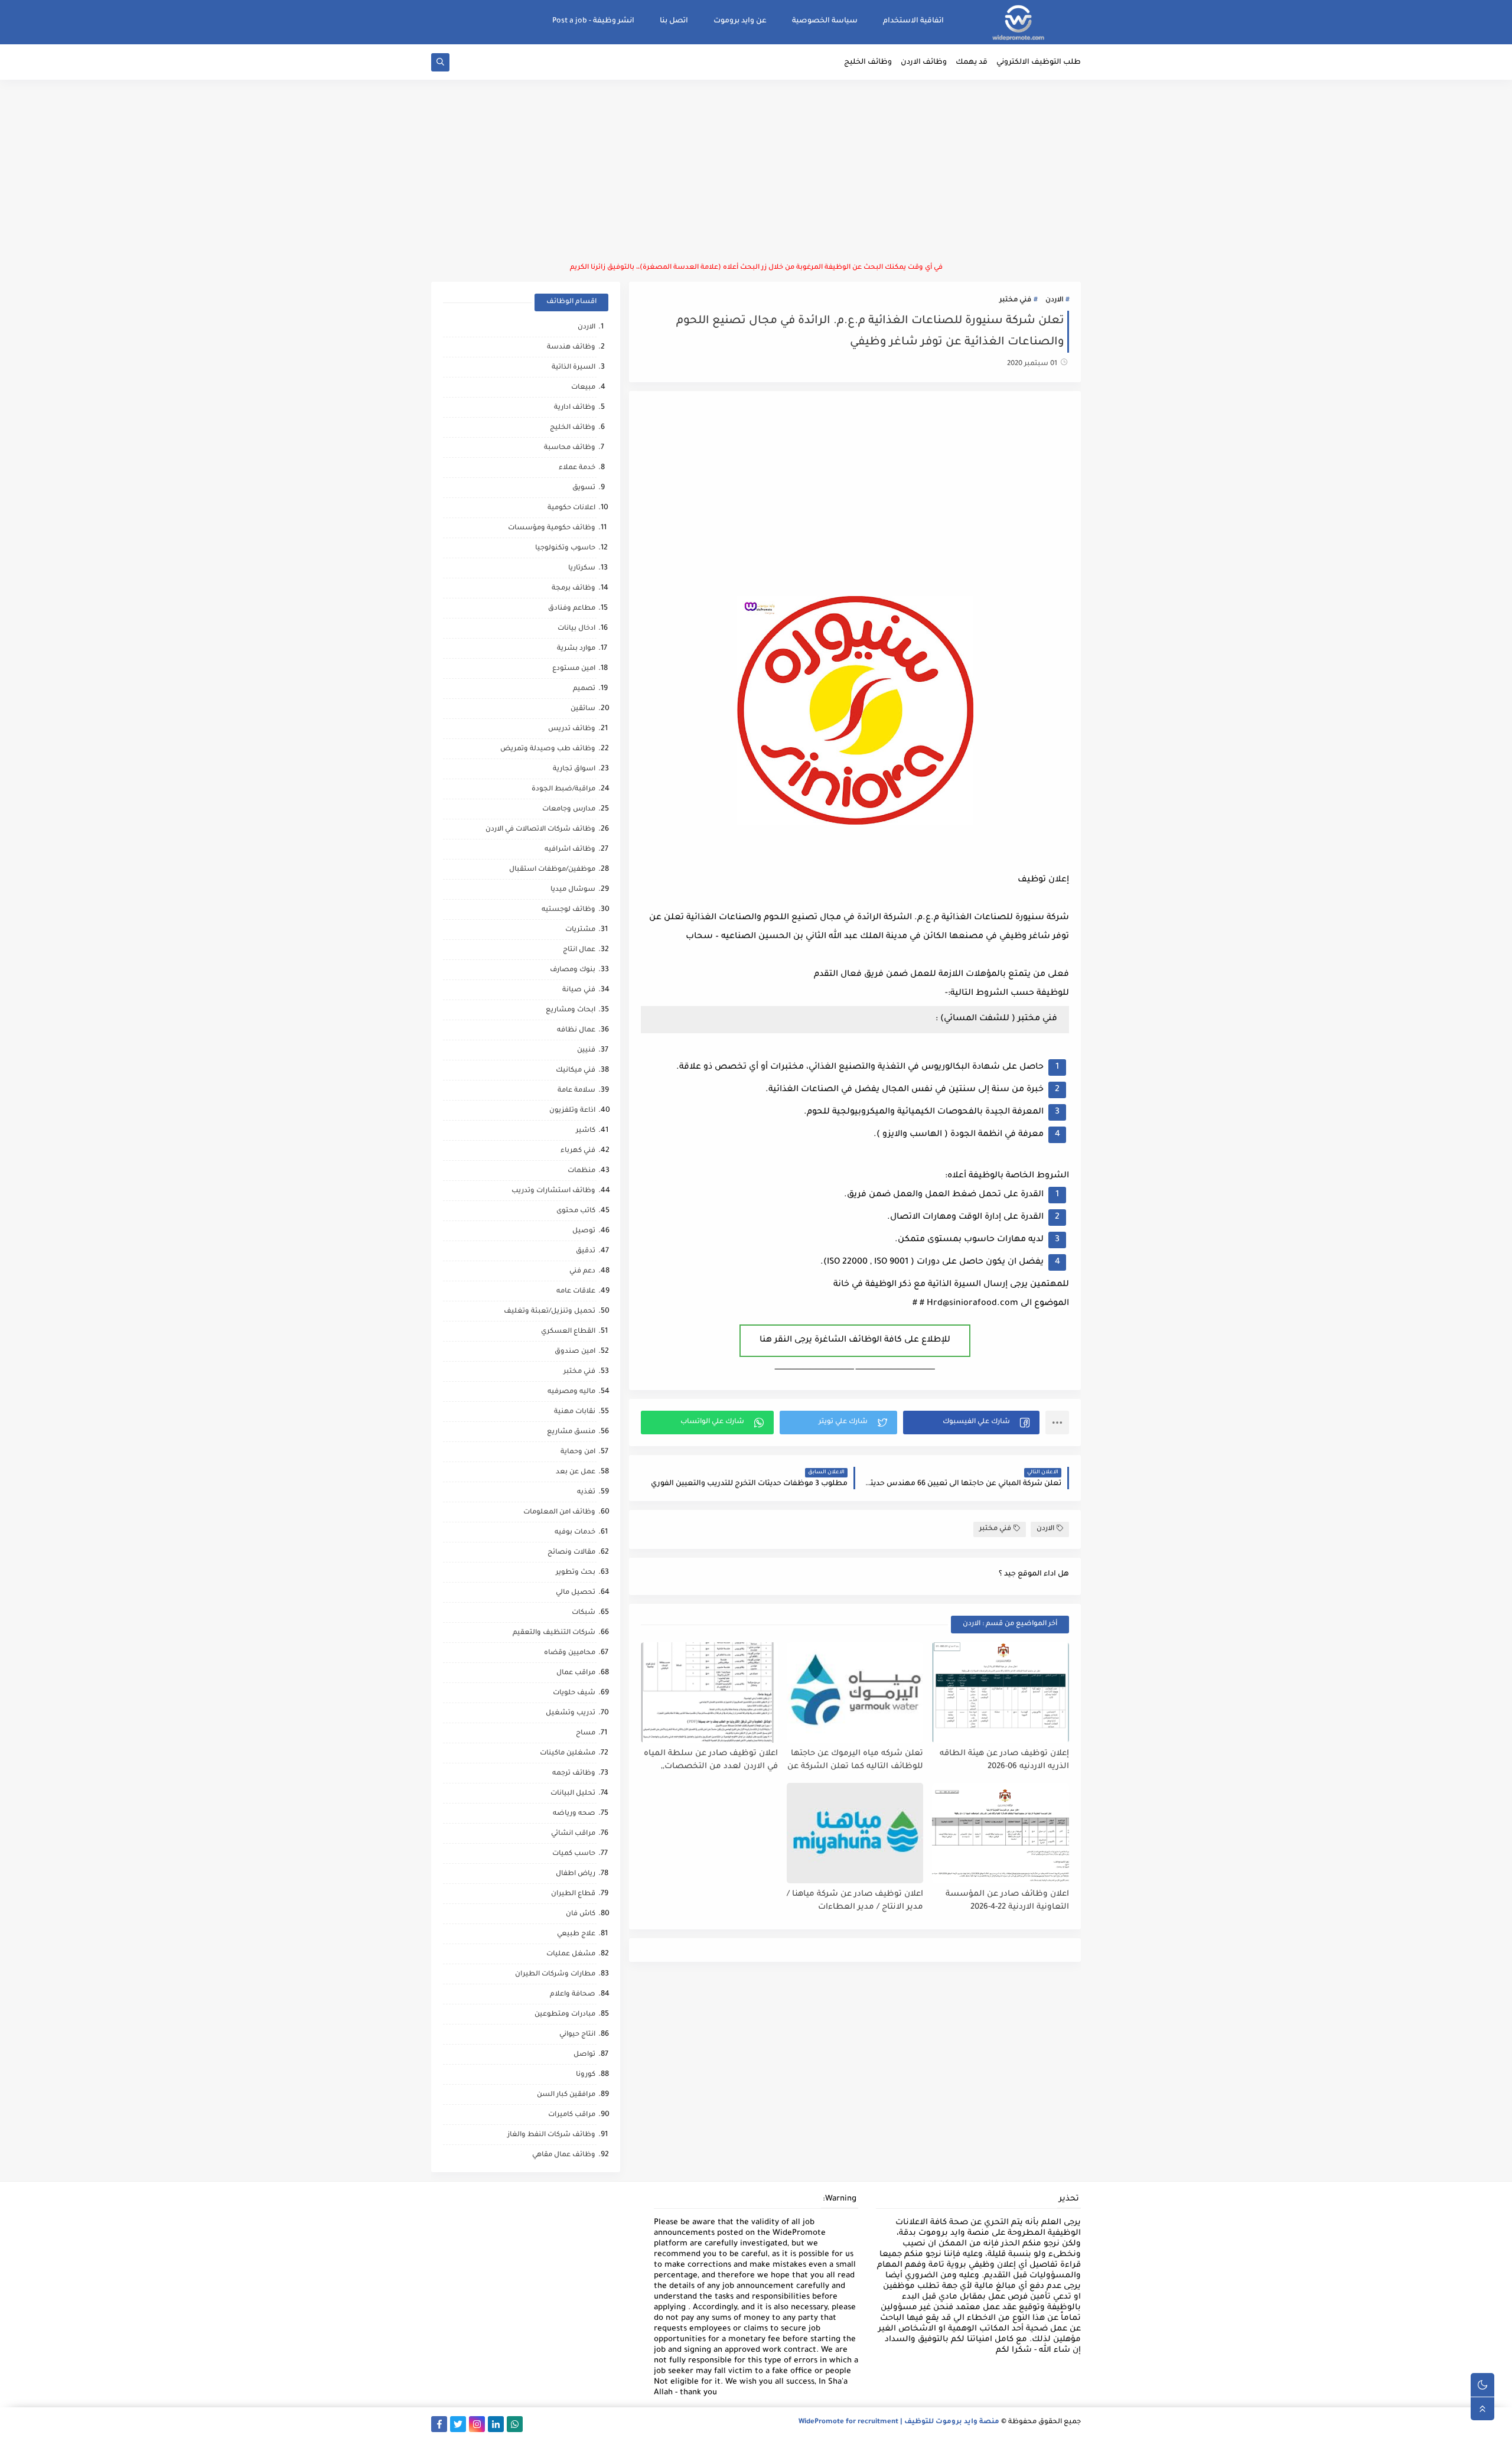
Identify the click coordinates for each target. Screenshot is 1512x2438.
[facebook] (439, 2424)
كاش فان (581, 1914)
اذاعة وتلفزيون (572, 1111)
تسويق (584, 488)
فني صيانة (579, 990)
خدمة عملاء (577, 468)
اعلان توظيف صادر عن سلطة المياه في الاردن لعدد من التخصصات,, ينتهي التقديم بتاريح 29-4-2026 (711, 1761)
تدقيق (586, 1251)
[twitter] (458, 2424)
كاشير (586, 1131)
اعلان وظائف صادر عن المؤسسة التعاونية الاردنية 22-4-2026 (1007, 1901)
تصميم (584, 689)
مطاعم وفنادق (572, 609)
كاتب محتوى (576, 1211)
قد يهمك (972, 63)
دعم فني (582, 1272)
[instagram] (477, 2424)
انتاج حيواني (577, 2035)
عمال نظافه (576, 1031)
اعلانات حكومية (571, 508)
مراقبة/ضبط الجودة (563, 790)
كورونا (586, 2075)
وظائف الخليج (868, 63)
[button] (971, 1423)
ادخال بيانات (576, 629)
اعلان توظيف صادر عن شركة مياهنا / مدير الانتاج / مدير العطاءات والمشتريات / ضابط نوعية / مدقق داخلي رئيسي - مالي (855, 1901)
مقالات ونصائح (571, 1553)
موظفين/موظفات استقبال (552, 870)
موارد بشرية (576, 649)
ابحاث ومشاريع (571, 1010)
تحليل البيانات (573, 1794)
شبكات (584, 1613)
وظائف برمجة (573, 589)
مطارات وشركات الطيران (555, 1975)
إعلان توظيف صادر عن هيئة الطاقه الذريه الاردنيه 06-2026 (1004, 1760)
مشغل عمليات (571, 1954)
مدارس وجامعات (569, 810)
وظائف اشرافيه (570, 850)
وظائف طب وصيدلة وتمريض (548, 749)
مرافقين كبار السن (566, 2095)
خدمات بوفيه (575, 1533)
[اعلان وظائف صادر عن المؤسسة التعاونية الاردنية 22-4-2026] (1001, 1833)
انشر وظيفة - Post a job (593, 21)
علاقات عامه (576, 1292)
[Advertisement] (756, 171)
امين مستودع (574, 669)
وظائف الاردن (924, 63)
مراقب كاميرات (572, 2115)
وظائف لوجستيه (568, 910)
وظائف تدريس (572, 729)
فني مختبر (1015, 300)
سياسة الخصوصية (825, 21)
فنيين (586, 1051)
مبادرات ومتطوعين (565, 2015)
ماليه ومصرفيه (571, 1392)
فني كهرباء (578, 1151)
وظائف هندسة (571, 348)
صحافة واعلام (573, 1995)
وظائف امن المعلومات (559, 1513)
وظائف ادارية (575, 408)
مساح (586, 1734)
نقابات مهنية (575, 1412)
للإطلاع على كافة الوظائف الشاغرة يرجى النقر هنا (855, 1340)
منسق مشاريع (571, 1432)
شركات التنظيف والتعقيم (554, 1633)
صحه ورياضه (574, 1814)
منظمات (581, 1171)
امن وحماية (578, 1452)
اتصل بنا (674, 21)
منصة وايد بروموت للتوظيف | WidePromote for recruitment (899, 2422)
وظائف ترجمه (574, 1774)
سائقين (583, 709)
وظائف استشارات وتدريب (553, 1191)
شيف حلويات (574, 1693)
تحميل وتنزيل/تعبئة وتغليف (550, 1312)
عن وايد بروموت (740, 21)
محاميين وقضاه (570, 1653)
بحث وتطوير (576, 1573)
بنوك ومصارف (573, 970)
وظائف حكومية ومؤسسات (552, 528)
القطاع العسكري (568, 1332)
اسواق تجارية (574, 769)
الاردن (1054, 300)
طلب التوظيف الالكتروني (1039, 63)
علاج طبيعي (576, 1934)
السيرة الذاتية (573, 368)
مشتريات (580, 930)
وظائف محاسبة (570, 448)
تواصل (584, 2055)
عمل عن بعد (576, 1472)
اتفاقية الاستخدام (913, 21)
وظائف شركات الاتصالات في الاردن (540, 830)
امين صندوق (575, 1352)
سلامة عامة (576, 1091)
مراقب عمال (576, 1673)
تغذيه (586, 1493)
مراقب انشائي (573, 1834)
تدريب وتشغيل (571, 1713)
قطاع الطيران (573, 1894)
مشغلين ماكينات (568, 1754)
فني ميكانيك (576, 1071)
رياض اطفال (576, 1874)
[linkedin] (496, 2424)
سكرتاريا (582, 569)
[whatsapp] (515, 2424)
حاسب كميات (574, 1854)
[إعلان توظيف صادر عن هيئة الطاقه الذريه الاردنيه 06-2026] (1001, 1692)
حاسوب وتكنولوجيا (565, 549)
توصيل (584, 1231)
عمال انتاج (579, 950)
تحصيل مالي (576, 1593)
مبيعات (583, 388)
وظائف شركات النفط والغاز (551, 2135)
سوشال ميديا (573, 890)
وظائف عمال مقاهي (564, 2155)
